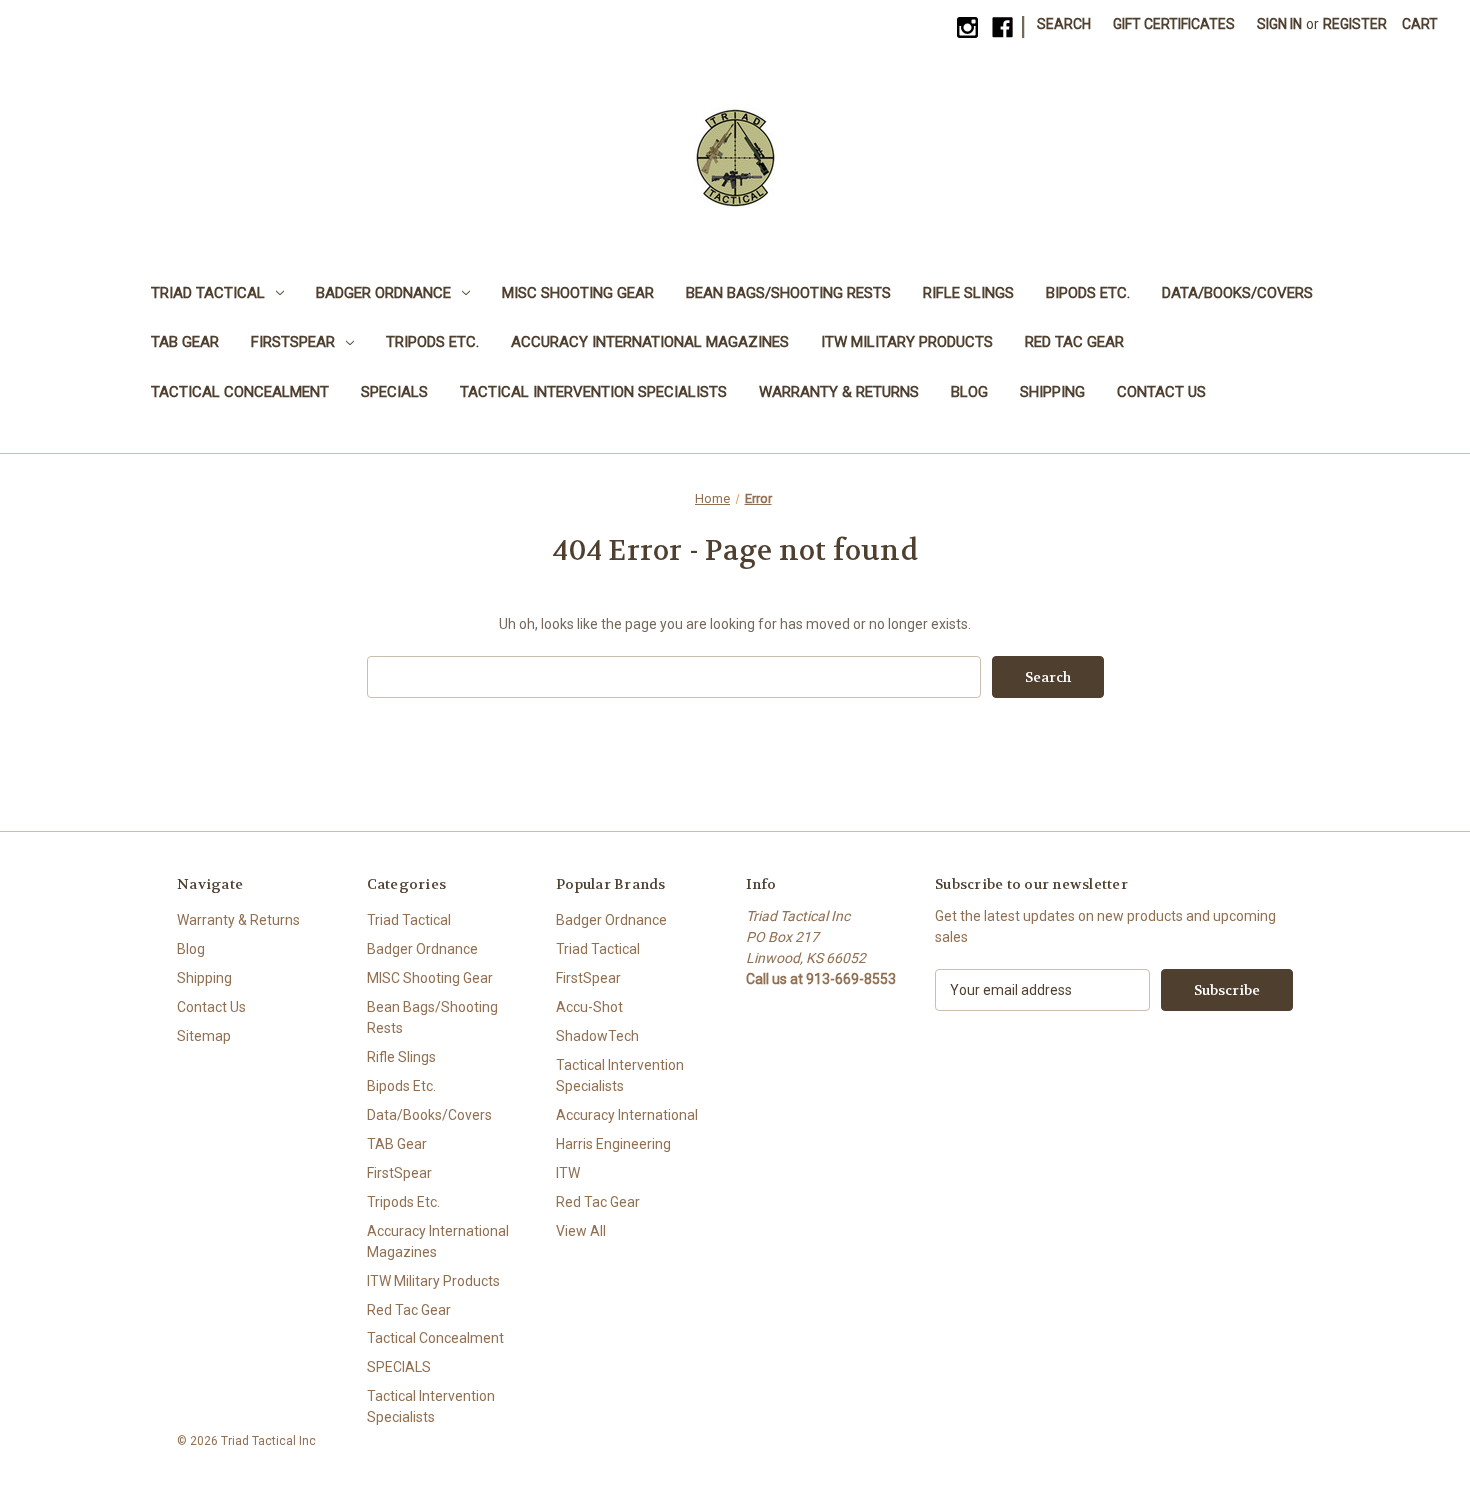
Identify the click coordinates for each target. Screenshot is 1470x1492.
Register (1355, 24)
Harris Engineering (613, 1144)
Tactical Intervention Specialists (593, 392)
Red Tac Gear (1074, 342)
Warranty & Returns (839, 392)
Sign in (1279, 24)
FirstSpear (293, 342)
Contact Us (1161, 392)
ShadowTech (597, 1036)
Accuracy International (627, 1115)
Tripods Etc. (432, 342)
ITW (568, 1173)
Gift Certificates (1174, 24)
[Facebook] (1002, 27)
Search (1064, 24)
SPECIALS (394, 392)
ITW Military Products (907, 342)
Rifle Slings (968, 293)
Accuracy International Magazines (650, 342)
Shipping (1052, 392)
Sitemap (204, 1036)
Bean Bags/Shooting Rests (788, 293)
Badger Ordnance (383, 293)
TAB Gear (185, 342)
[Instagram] (967, 27)
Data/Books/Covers (1237, 293)
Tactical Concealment (240, 392)
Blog (969, 392)
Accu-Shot (589, 1007)
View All (581, 1231)
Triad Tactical (208, 293)
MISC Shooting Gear (578, 293)
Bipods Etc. (1088, 293)
